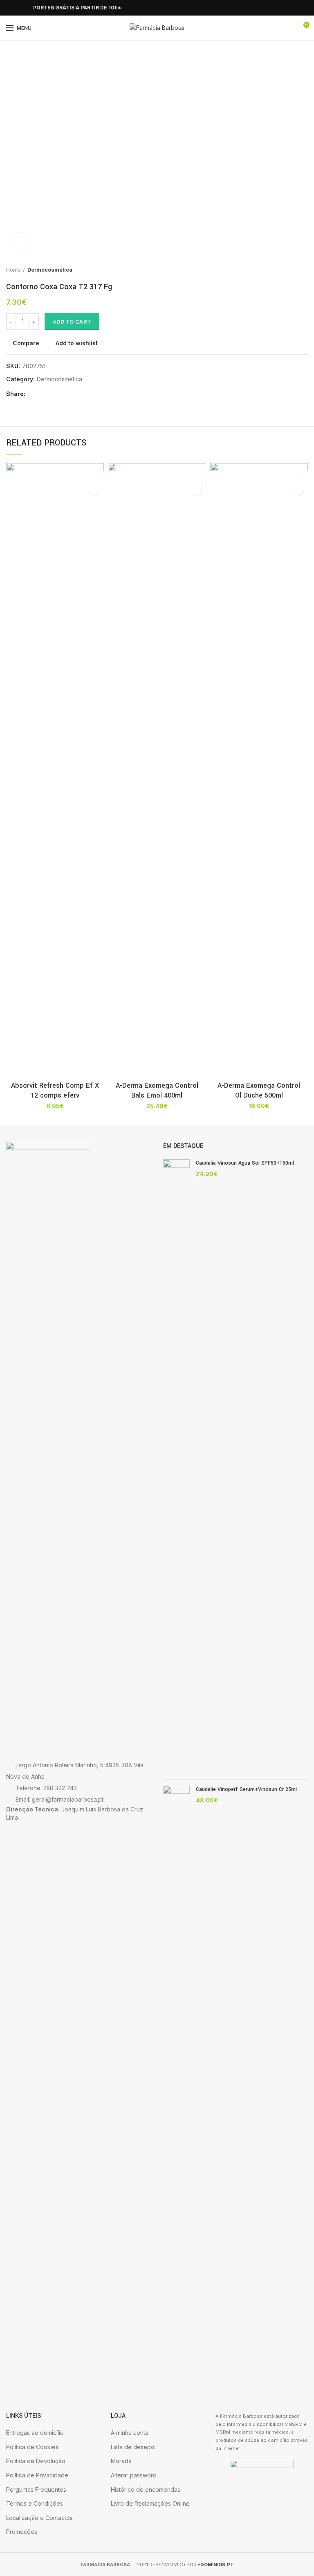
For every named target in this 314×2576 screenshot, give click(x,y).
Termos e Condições (35, 2503)
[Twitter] (43, 394)
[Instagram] (20, 8)
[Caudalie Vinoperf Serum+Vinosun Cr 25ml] (176, 2092)
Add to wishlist (77, 343)
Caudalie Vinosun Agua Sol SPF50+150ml (245, 1163)
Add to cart (72, 322)
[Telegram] (71, 394)
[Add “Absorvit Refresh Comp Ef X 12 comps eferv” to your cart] (93, 489)
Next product (304, 270)
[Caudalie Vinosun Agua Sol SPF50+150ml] (176, 1466)
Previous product (287, 270)
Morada (121, 2461)
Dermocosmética (50, 270)
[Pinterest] (53, 394)
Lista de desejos (133, 2447)
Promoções (22, 2532)
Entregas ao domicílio (35, 2433)
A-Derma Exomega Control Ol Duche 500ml (259, 1090)
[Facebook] (11, 8)
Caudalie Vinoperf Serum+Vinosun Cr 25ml (246, 1789)
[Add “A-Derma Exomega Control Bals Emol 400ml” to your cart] (195, 489)
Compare (26, 343)
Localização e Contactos (39, 2518)
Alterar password (134, 2475)
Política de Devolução (36, 2461)
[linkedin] (62, 394)
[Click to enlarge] (20, 241)
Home (13, 270)
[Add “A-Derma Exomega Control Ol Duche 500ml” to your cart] (297, 489)
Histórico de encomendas (146, 2489)
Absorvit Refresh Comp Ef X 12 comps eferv (55, 1090)
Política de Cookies (32, 2447)
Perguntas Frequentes (36, 2489)
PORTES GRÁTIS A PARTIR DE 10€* (77, 8)
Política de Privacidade (37, 2475)
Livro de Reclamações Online (150, 2503)
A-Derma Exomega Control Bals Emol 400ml (157, 1090)
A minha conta (130, 2433)
